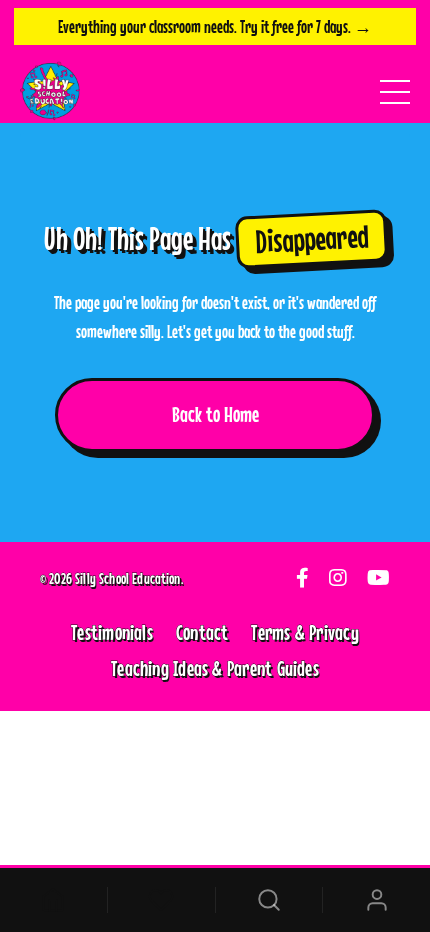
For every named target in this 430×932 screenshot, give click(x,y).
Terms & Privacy (304, 632)
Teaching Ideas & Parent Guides (215, 668)
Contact (202, 632)
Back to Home (215, 414)
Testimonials (112, 632)
